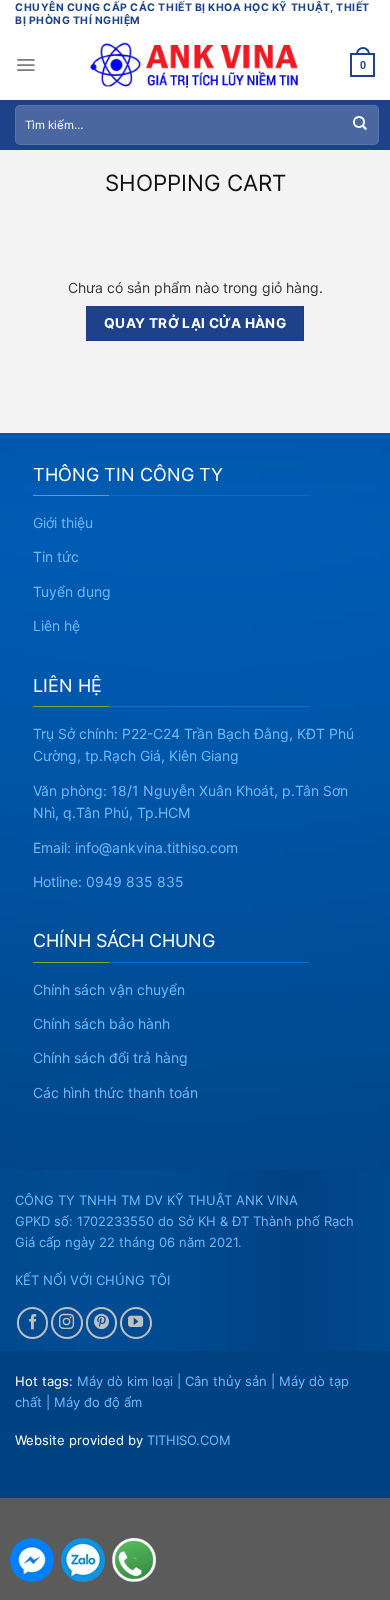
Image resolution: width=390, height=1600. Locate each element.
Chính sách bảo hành (101, 1023)
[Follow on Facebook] (33, 1323)
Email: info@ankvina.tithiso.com (135, 847)
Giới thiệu (63, 522)
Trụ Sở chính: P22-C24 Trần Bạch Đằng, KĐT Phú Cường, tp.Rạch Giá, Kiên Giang (193, 744)
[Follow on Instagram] (67, 1323)
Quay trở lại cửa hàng (195, 323)
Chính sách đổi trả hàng (110, 1057)
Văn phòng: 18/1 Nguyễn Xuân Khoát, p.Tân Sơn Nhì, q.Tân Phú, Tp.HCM (190, 801)
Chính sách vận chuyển (109, 989)
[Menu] (25, 65)
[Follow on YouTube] (136, 1323)
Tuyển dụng (72, 591)
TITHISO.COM (189, 1440)
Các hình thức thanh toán (115, 1092)
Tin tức (56, 556)
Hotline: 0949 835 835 (108, 881)
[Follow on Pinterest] (102, 1323)
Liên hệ (56, 625)
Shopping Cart (195, 183)
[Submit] (360, 125)
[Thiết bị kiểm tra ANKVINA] (195, 65)
